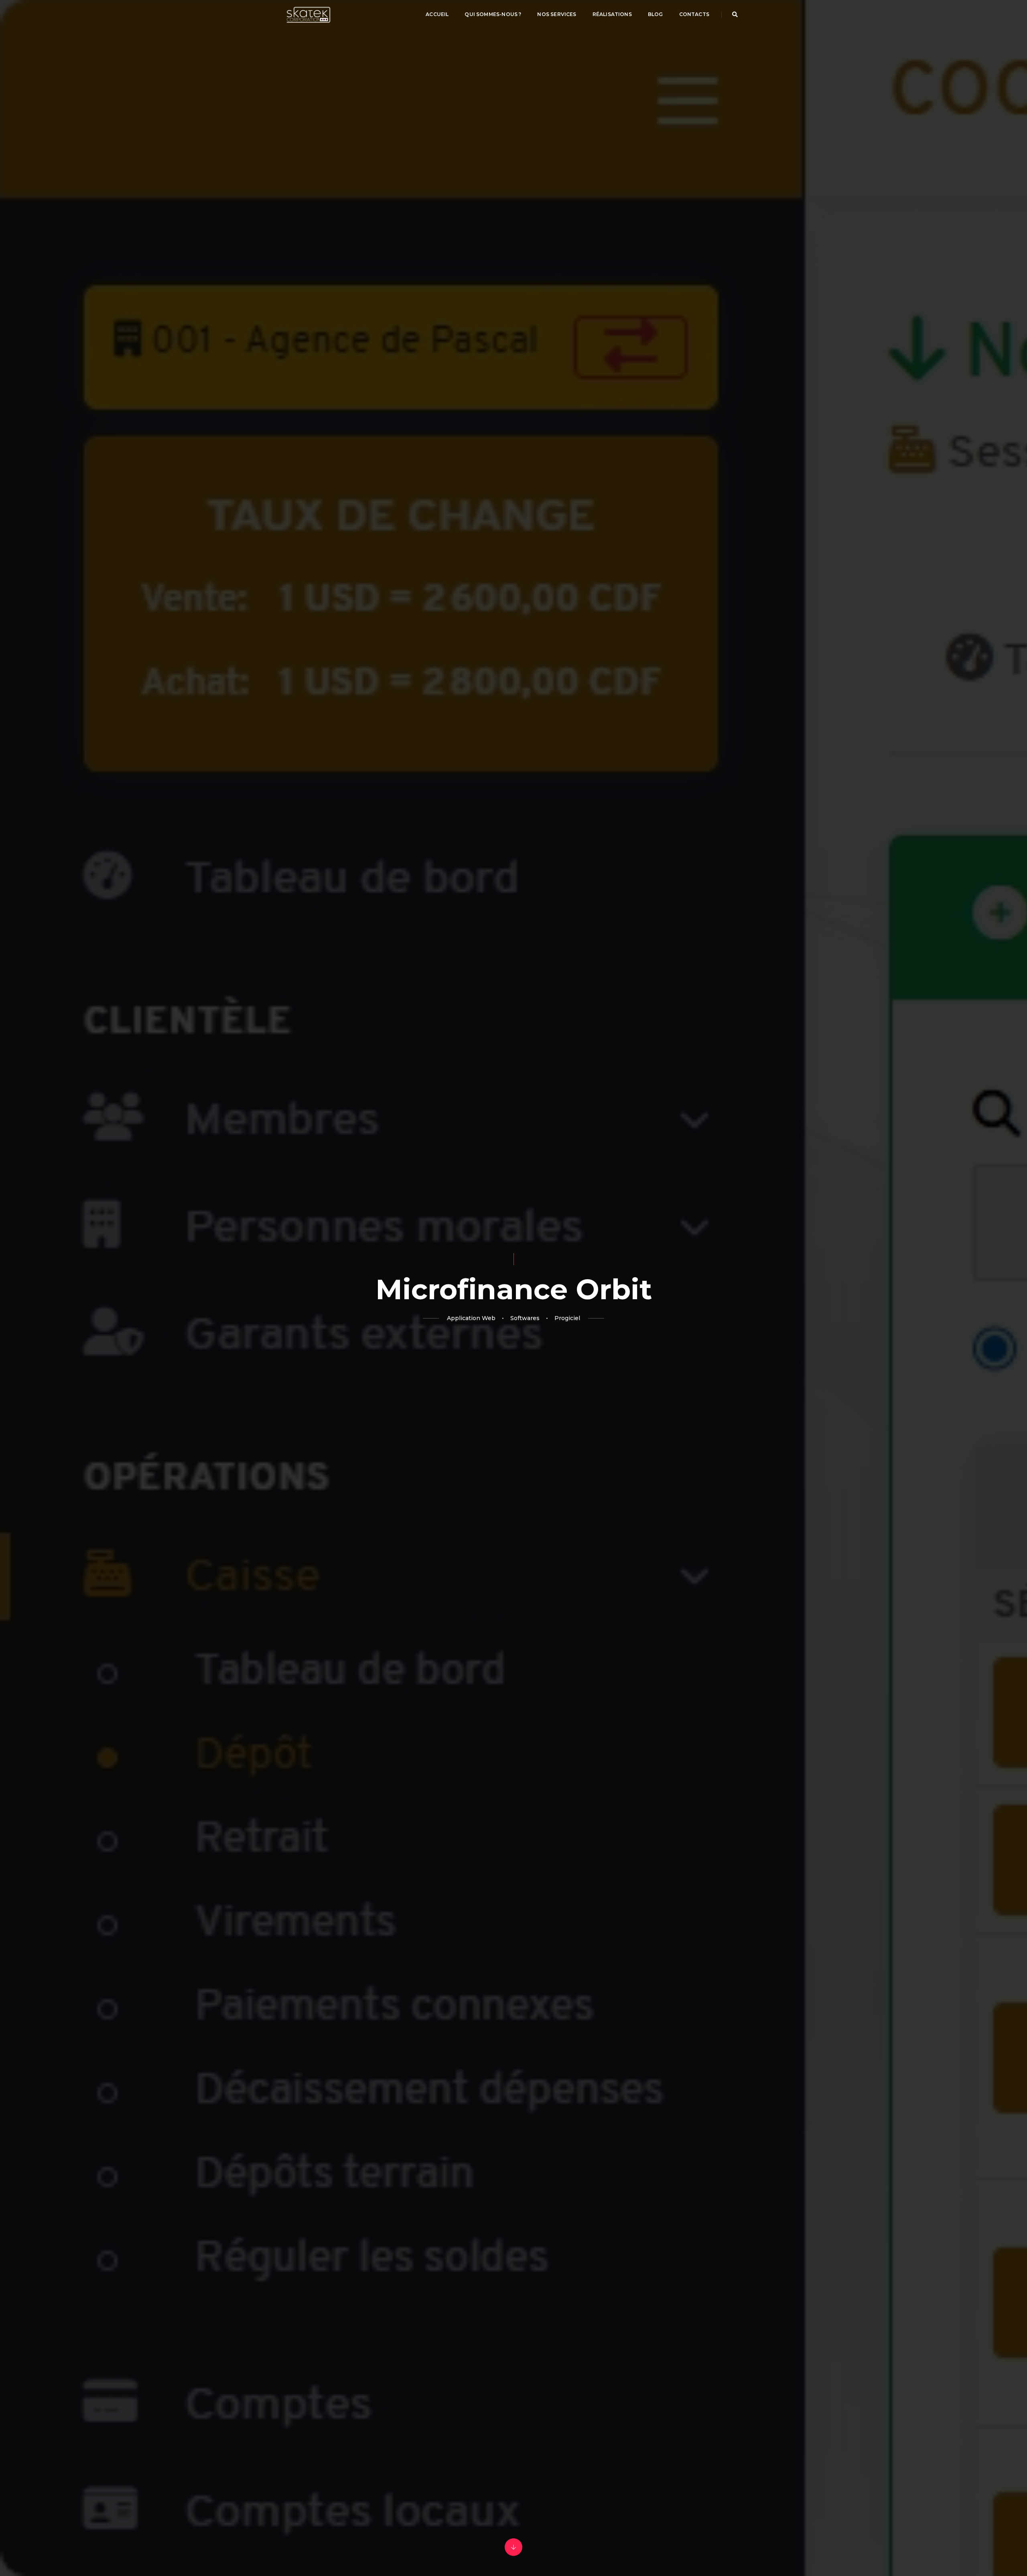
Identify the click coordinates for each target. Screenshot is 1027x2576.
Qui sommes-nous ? (493, 14)
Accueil (437, 14)
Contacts (694, 14)
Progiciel (567, 1318)
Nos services (557, 14)
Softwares (525, 1318)
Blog (656, 14)
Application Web (471, 1318)
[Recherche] (735, 14)
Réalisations (612, 14)
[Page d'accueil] (309, 14)
